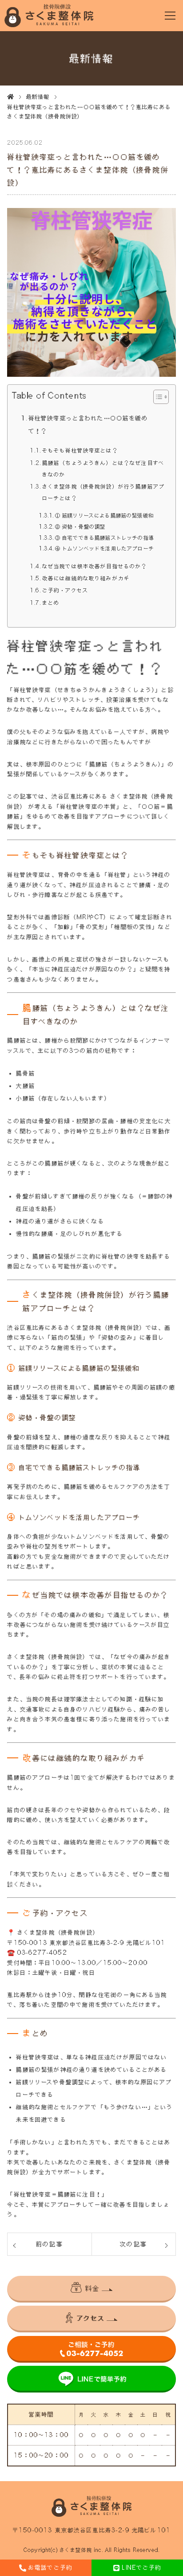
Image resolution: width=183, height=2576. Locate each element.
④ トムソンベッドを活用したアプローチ (104, 548)
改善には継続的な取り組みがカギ (86, 578)
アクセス (91, 2318)
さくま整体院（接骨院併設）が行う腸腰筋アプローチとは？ (103, 492)
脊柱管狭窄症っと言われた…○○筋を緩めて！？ (88, 424)
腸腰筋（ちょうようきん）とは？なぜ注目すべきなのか (103, 469)
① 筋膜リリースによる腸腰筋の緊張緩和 (104, 516)
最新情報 (38, 97)
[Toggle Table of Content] (157, 397)
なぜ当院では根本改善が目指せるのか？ (95, 566)
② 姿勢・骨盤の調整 (80, 527)
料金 (92, 2288)
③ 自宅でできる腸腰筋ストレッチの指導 (104, 538)
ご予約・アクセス (65, 590)
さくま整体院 (76, 2550)
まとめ (51, 603)
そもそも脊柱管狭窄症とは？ (80, 450)
